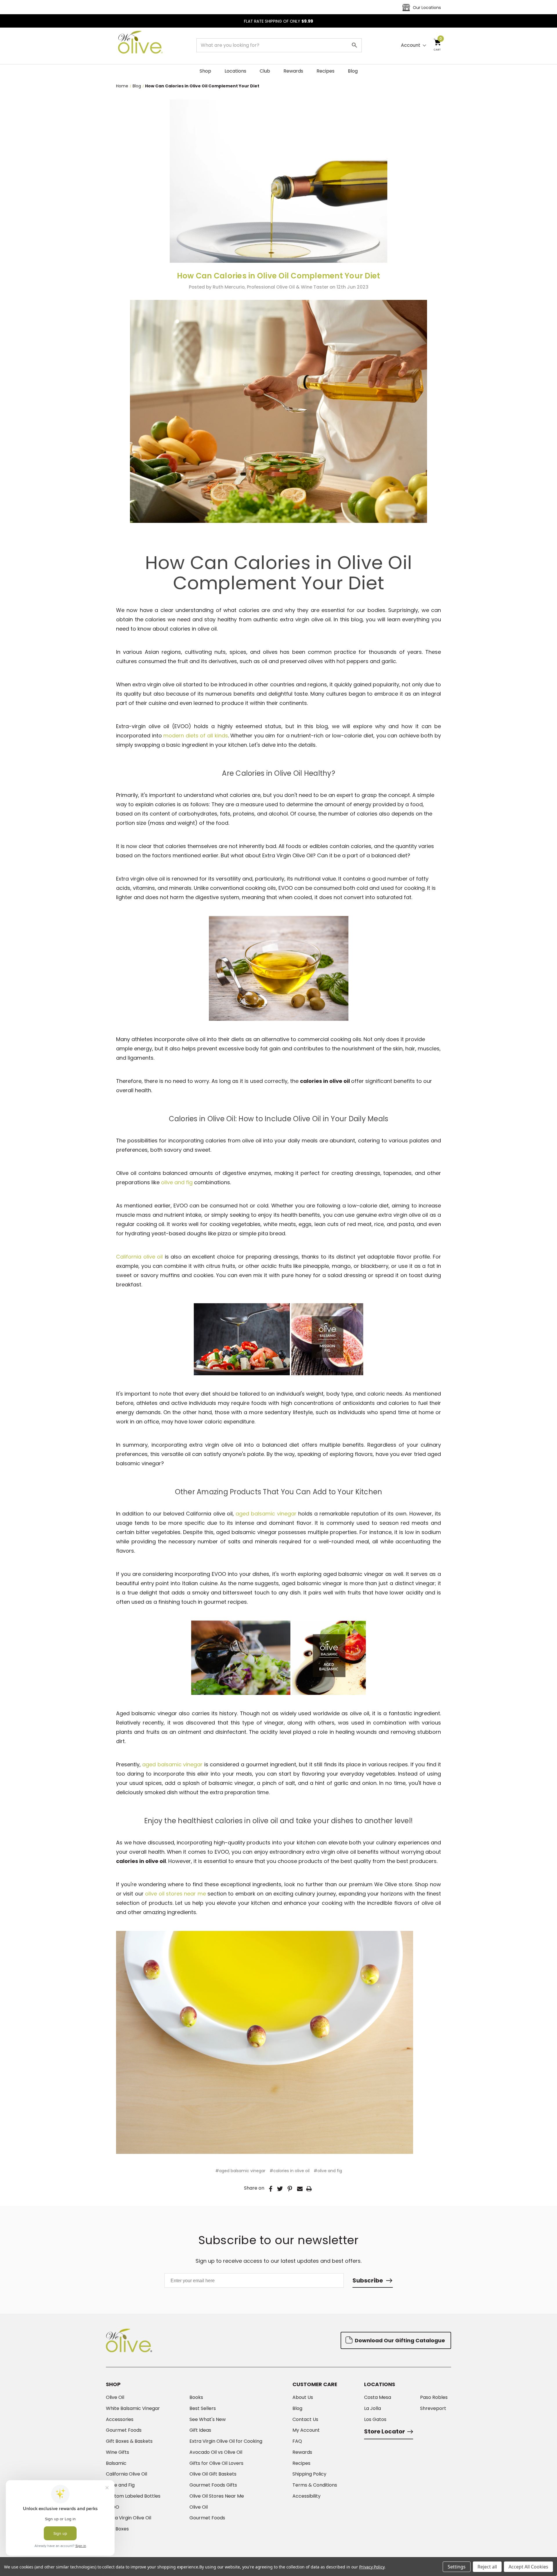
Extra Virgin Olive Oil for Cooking (226, 2441)
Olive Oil (115, 2397)
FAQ (297, 2441)
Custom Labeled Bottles (133, 2496)
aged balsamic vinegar (266, 1514)
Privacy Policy (372, 2567)
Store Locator (385, 2431)
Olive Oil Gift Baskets (213, 2474)
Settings (457, 2567)
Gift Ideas (200, 2430)
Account (411, 45)
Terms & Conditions (315, 2485)
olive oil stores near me (176, 1894)
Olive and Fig (120, 2485)
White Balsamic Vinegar (133, 2408)
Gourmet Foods (124, 2430)
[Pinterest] (290, 2189)
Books (196, 2397)
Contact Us (305, 2420)
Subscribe (368, 2280)
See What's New (208, 2420)
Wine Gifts (117, 2452)
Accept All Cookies (528, 2567)
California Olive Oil (126, 2474)
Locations (235, 71)
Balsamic (116, 2463)
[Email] (300, 2189)
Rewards (293, 71)
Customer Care (315, 2384)
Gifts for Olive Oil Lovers (216, 2463)
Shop (205, 71)
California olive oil (139, 1257)
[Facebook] (271, 2189)
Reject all (487, 2567)
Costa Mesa (378, 2397)
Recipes (325, 71)
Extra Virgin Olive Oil (129, 2518)
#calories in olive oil (290, 2171)
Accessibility (306, 2496)
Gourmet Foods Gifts (213, 2485)
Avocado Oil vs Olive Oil (216, 2452)
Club (265, 71)
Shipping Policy (309, 2474)
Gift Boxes (117, 2529)
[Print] (309, 2189)
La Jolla (372, 2408)
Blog (353, 71)
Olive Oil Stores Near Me (217, 2496)
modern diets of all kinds (196, 736)
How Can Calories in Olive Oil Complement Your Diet (279, 276)
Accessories (120, 2420)
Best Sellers (203, 2408)
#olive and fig (328, 2171)
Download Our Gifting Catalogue (399, 2340)
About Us (303, 2397)
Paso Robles (434, 2397)
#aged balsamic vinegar (240, 2171)
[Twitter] (280, 2189)
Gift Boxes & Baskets (129, 2441)
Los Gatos (375, 2420)
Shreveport (433, 2408)
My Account (306, 2430)
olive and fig (178, 1182)
